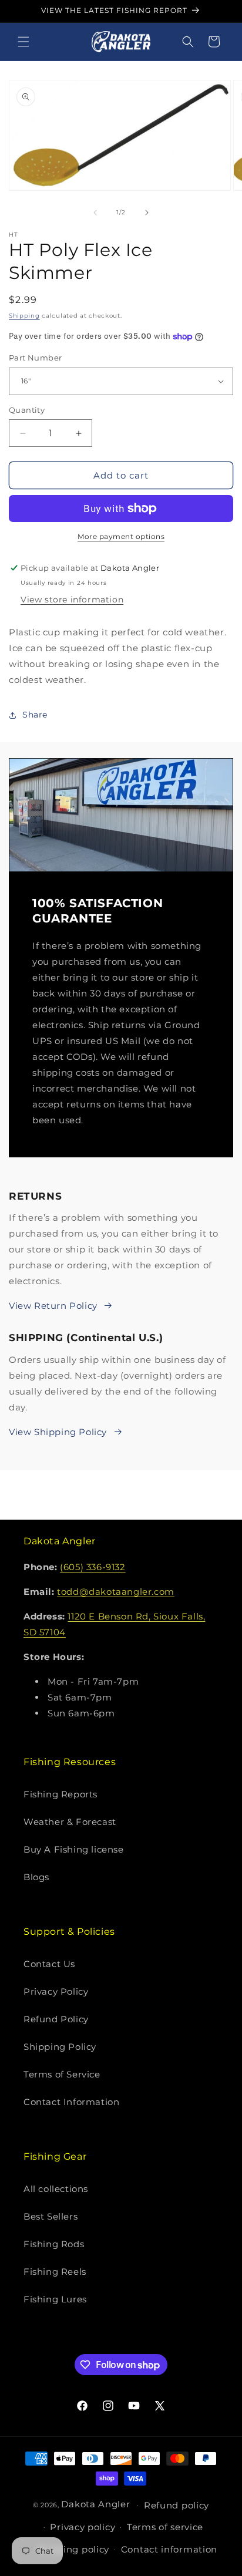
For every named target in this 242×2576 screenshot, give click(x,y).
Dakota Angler (95, 2504)
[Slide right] (147, 213)
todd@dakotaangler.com (116, 1592)
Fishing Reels (55, 2272)
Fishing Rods (54, 2244)
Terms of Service (62, 2074)
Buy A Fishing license (74, 1849)
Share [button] (35, 715)
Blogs (36, 1877)
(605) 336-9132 (93, 1567)
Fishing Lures (55, 2299)
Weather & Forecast (70, 1822)
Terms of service (165, 2527)
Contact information (169, 2549)
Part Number (35, 358)
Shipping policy (73, 2549)
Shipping (24, 316)
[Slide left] (95, 213)
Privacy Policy (56, 1991)
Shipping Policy (60, 2047)
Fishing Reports (60, 1794)
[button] (23, 42)
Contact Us (49, 1964)
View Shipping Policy (58, 1432)
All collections (56, 2189)
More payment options (121, 536)
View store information (72, 600)
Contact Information (71, 2102)
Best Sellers (51, 2216)
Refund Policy (56, 2019)
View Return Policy (53, 1306)
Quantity (27, 410)
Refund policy (177, 2505)
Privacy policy (83, 2527)
